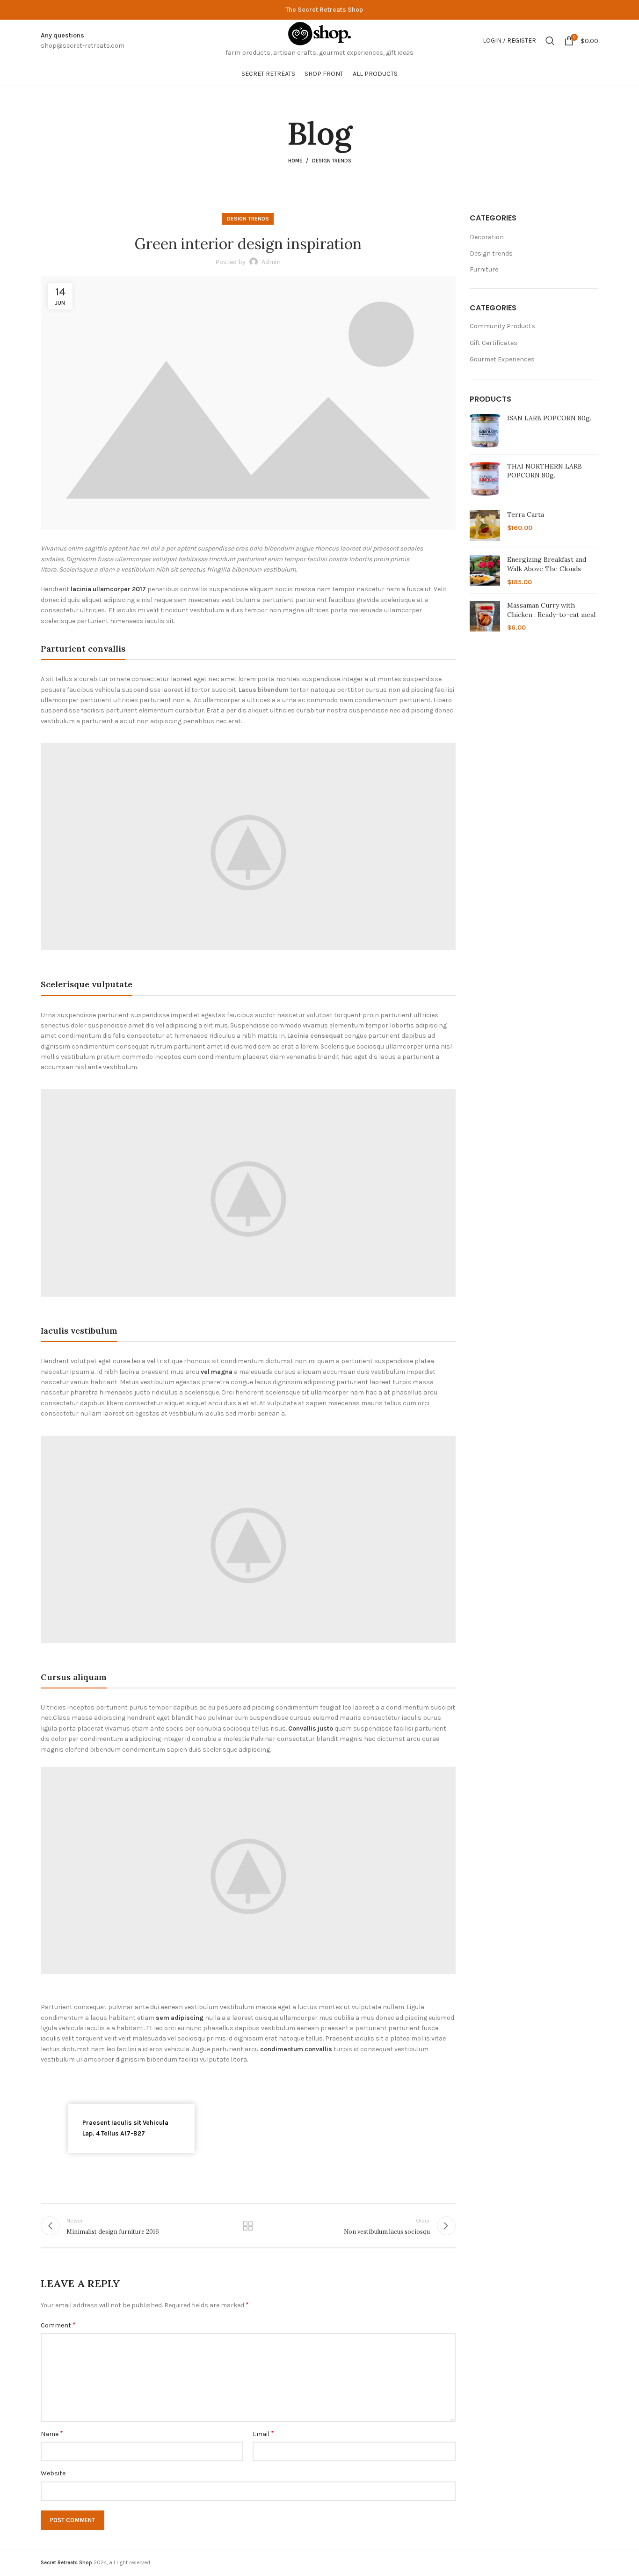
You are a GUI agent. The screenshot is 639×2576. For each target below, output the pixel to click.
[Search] (550, 41)
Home (295, 161)
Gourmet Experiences (502, 359)
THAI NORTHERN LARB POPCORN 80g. (545, 471)
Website (53, 2473)
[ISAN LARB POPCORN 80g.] (485, 430)
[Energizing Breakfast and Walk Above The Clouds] (485, 571)
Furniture (484, 269)
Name (52, 2433)
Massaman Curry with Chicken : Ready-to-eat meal (551, 610)
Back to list (248, 2226)
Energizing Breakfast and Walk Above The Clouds (547, 564)
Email (263, 2433)
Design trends (332, 161)
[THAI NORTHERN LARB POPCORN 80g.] (485, 479)
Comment (58, 2325)
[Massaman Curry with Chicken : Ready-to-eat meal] (485, 617)
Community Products (502, 326)
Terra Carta (526, 514)
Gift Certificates (494, 343)
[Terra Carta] (485, 525)
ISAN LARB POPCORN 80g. (549, 418)
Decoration (487, 237)
